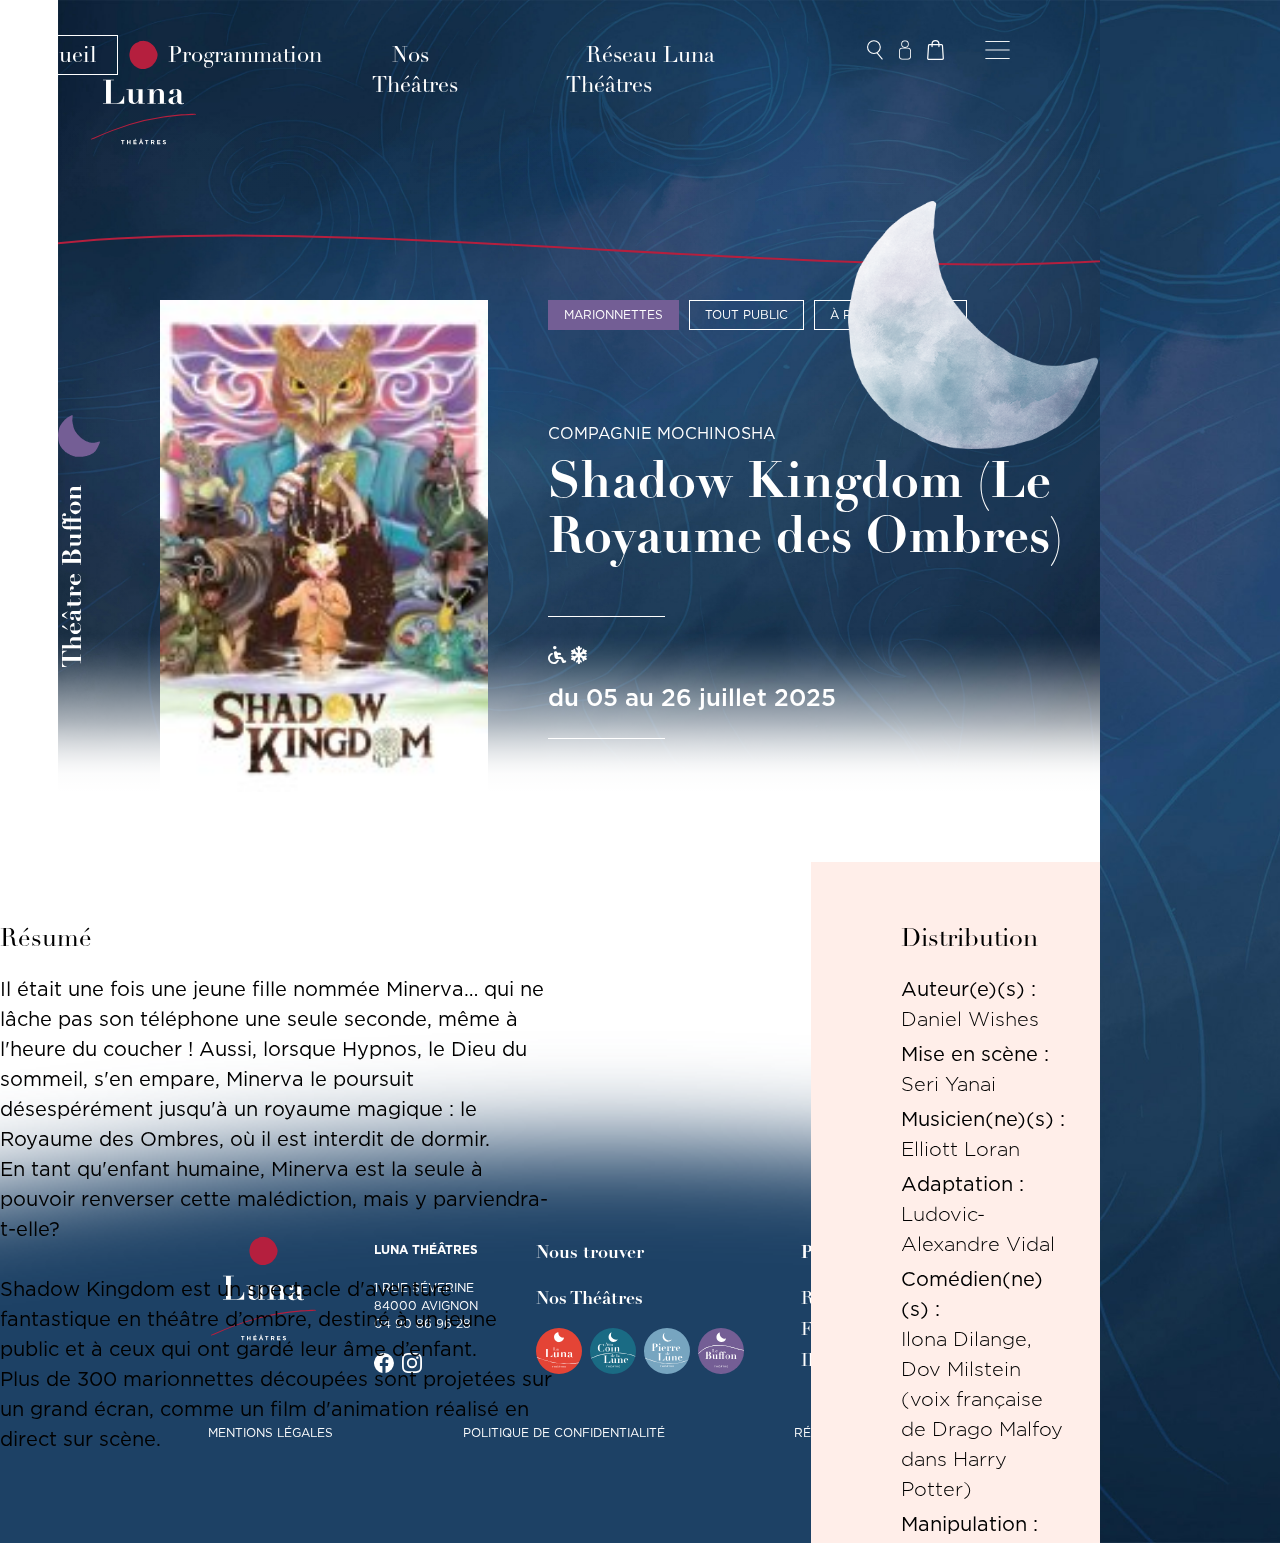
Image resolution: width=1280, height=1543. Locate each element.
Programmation (245, 55)
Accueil (59, 55)
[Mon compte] (905, 50)
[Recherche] (875, 50)
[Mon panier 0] (935, 50)
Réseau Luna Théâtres (640, 70)
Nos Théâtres (415, 70)
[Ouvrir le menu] (997, 50)
